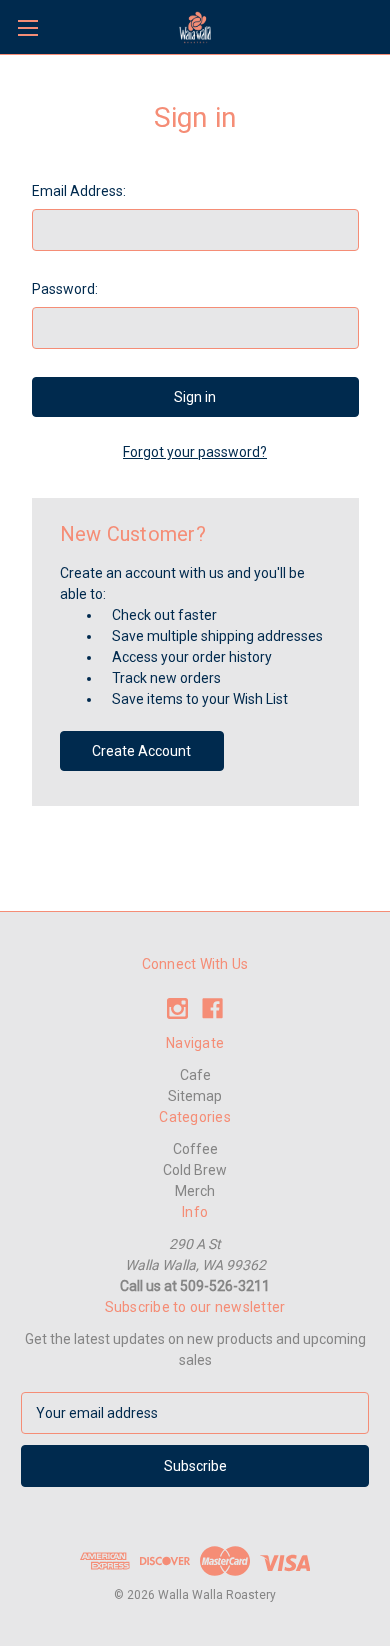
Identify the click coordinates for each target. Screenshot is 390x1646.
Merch (195, 1191)
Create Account (141, 751)
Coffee (195, 1149)
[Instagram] (177, 1008)
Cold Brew (195, 1170)
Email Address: (79, 191)
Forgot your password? (195, 452)
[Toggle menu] (27, 27)
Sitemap (195, 1096)
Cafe (195, 1075)
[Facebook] (212, 1008)
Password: (65, 289)
